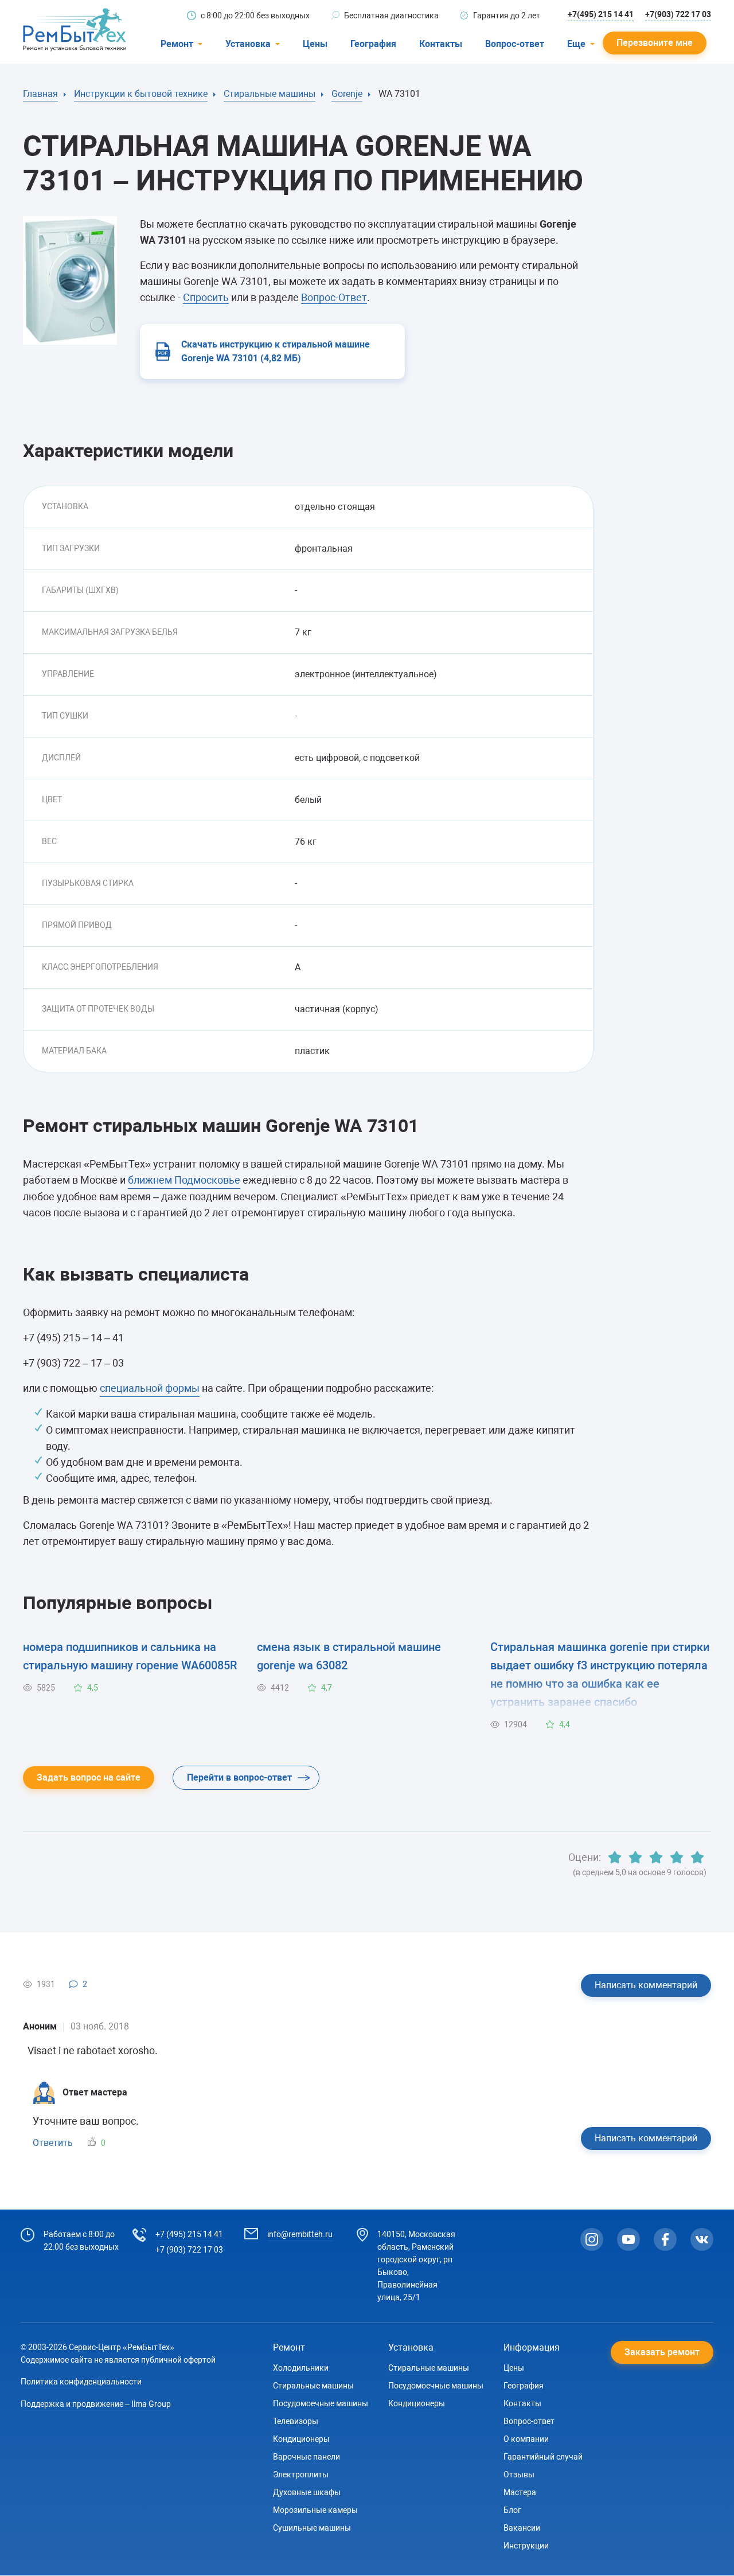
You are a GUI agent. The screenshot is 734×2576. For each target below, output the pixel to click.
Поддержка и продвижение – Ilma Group (96, 2404)
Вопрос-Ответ (334, 297)
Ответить (53, 2143)
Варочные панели (307, 2457)
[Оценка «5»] (697, 1857)
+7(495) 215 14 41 (601, 14)
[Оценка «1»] (615, 1857)
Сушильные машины (312, 2528)
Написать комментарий (646, 1985)
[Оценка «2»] (635, 1857)
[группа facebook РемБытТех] (665, 2239)
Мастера (520, 2492)
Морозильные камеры (315, 2510)
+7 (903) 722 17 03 (189, 2250)
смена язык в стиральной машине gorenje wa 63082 (349, 1656)
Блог (512, 2510)
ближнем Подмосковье (184, 1180)
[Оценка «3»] (656, 1857)
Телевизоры (296, 2421)
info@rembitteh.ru (300, 2234)
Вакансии (522, 2528)
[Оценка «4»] (677, 1857)
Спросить (206, 297)
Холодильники (301, 2368)
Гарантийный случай (543, 2457)
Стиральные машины (313, 2386)
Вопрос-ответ (515, 44)
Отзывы (519, 2474)
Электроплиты (301, 2474)
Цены (315, 44)
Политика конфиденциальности (81, 2382)
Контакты (441, 44)
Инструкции (526, 2546)
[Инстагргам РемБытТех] (592, 2239)
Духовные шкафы (307, 2492)
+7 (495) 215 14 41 (189, 2234)
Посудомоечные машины (321, 2403)
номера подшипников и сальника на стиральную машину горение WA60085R (130, 1656)
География (373, 44)
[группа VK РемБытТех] (702, 2239)
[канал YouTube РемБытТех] (628, 2239)
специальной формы (150, 1388)
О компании (526, 2439)
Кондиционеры (301, 2439)
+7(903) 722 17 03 (678, 14)
